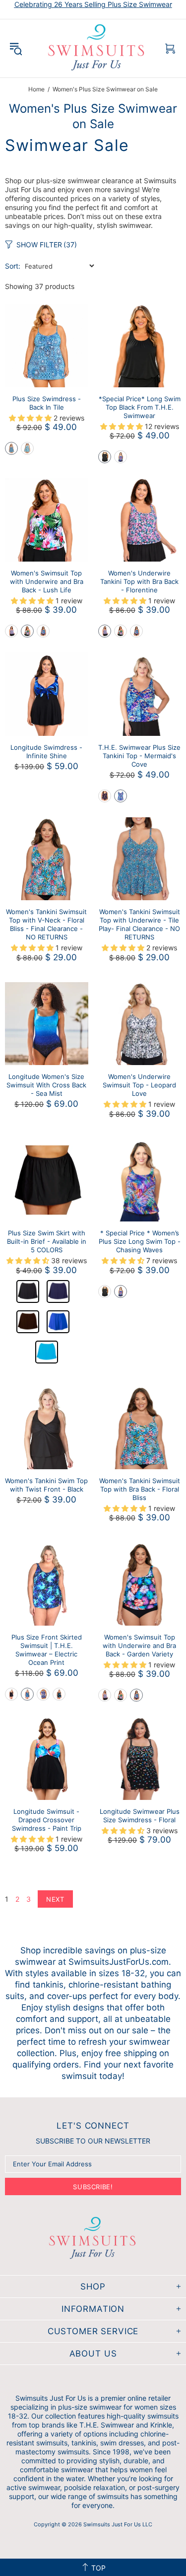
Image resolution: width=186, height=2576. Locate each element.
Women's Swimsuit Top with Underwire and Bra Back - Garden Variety (139, 1646)
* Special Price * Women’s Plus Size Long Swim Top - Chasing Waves (140, 1241)
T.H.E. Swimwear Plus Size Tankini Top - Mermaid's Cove (139, 756)
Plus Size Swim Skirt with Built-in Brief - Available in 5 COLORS (47, 1241)
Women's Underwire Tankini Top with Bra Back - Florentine (139, 581)
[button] (11, 448)
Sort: (13, 266)
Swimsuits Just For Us (97, 48)
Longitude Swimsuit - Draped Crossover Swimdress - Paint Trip (47, 1820)
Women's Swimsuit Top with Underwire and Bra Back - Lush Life (47, 581)
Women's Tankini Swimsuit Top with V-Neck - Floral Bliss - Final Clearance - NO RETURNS (46, 924)
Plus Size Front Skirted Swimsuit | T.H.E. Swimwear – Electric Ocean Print (47, 1650)
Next (55, 1899)
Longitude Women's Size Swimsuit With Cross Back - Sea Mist (46, 1085)
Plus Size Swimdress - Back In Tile (47, 403)
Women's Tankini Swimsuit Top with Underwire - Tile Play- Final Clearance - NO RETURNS (139, 924)
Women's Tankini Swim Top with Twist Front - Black (46, 1485)
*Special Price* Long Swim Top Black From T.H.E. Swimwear (140, 407)
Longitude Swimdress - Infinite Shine (46, 751)
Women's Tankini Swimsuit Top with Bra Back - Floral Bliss (140, 1489)
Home (36, 89)
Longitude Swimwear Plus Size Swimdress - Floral (140, 1816)
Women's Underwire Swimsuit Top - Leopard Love (139, 1085)
